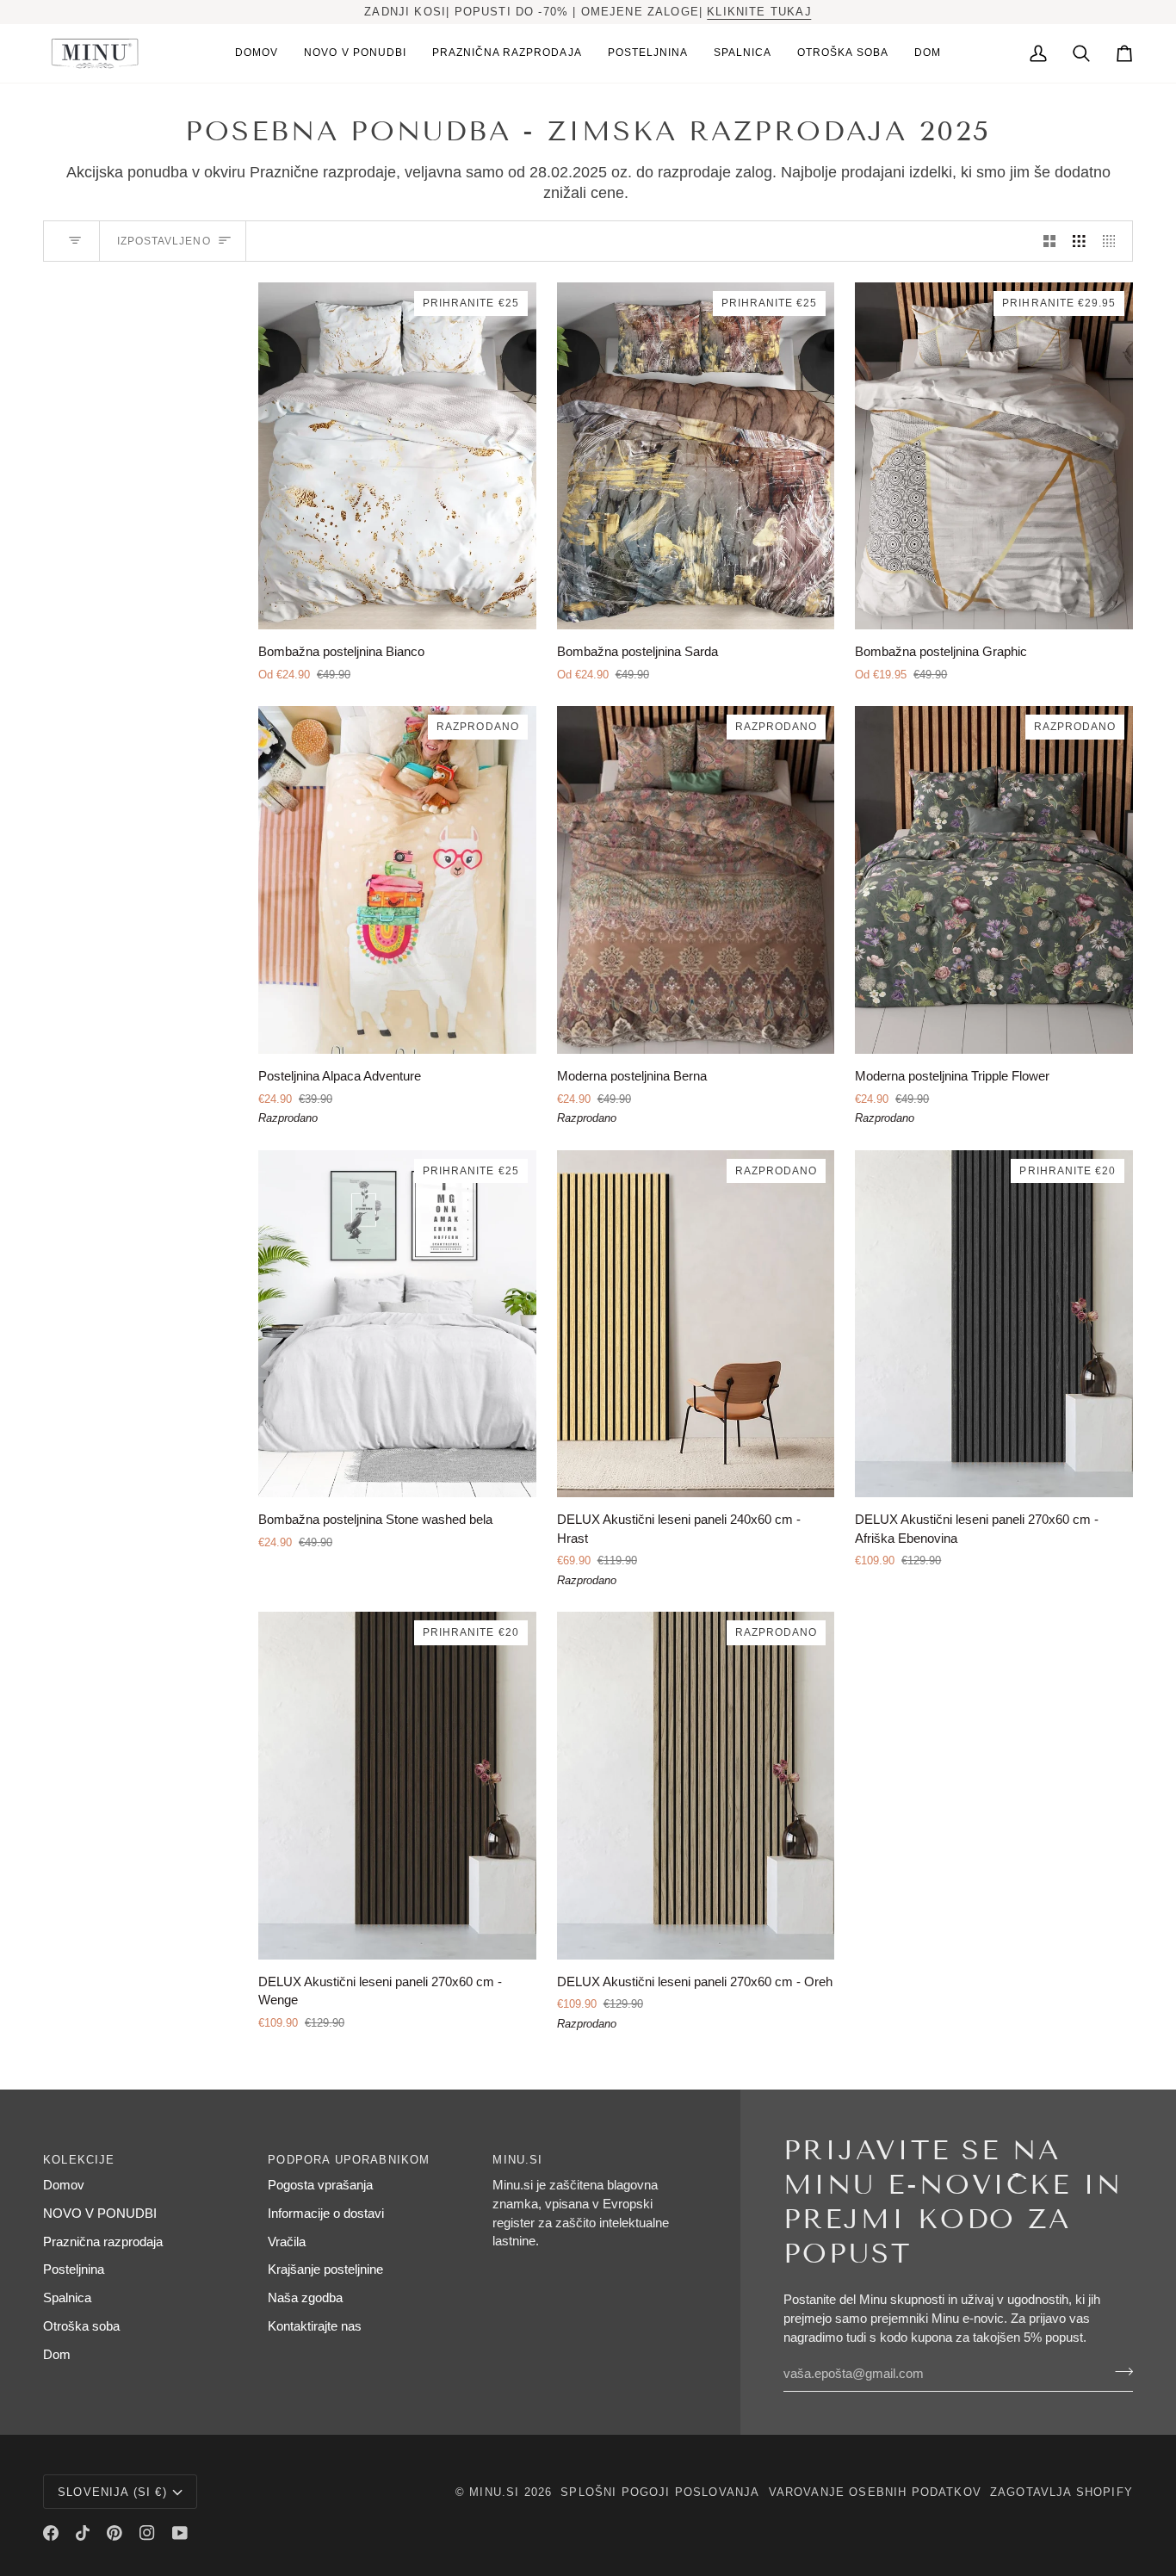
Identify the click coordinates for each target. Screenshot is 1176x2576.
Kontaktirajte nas (315, 2326)
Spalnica (67, 2298)
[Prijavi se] (1119, 2372)
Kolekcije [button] (79, 2160)
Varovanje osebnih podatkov (875, 2492)
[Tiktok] (83, 2533)
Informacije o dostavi (326, 2214)
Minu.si (494, 2492)
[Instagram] (147, 2533)
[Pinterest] (115, 2533)
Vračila (287, 2242)
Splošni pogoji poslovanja (660, 2492)
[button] (648, 53)
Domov (64, 2185)
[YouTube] (180, 2533)
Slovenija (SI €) (112, 2492)
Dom (57, 2355)
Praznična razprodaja (103, 2242)
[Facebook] (51, 2533)
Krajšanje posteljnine (325, 2269)
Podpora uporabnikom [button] (349, 2160)
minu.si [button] (517, 2160)
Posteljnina (74, 2269)
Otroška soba (81, 2326)
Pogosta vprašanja (320, 2185)
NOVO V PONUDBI (100, 2214)
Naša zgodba (305, 2298)
